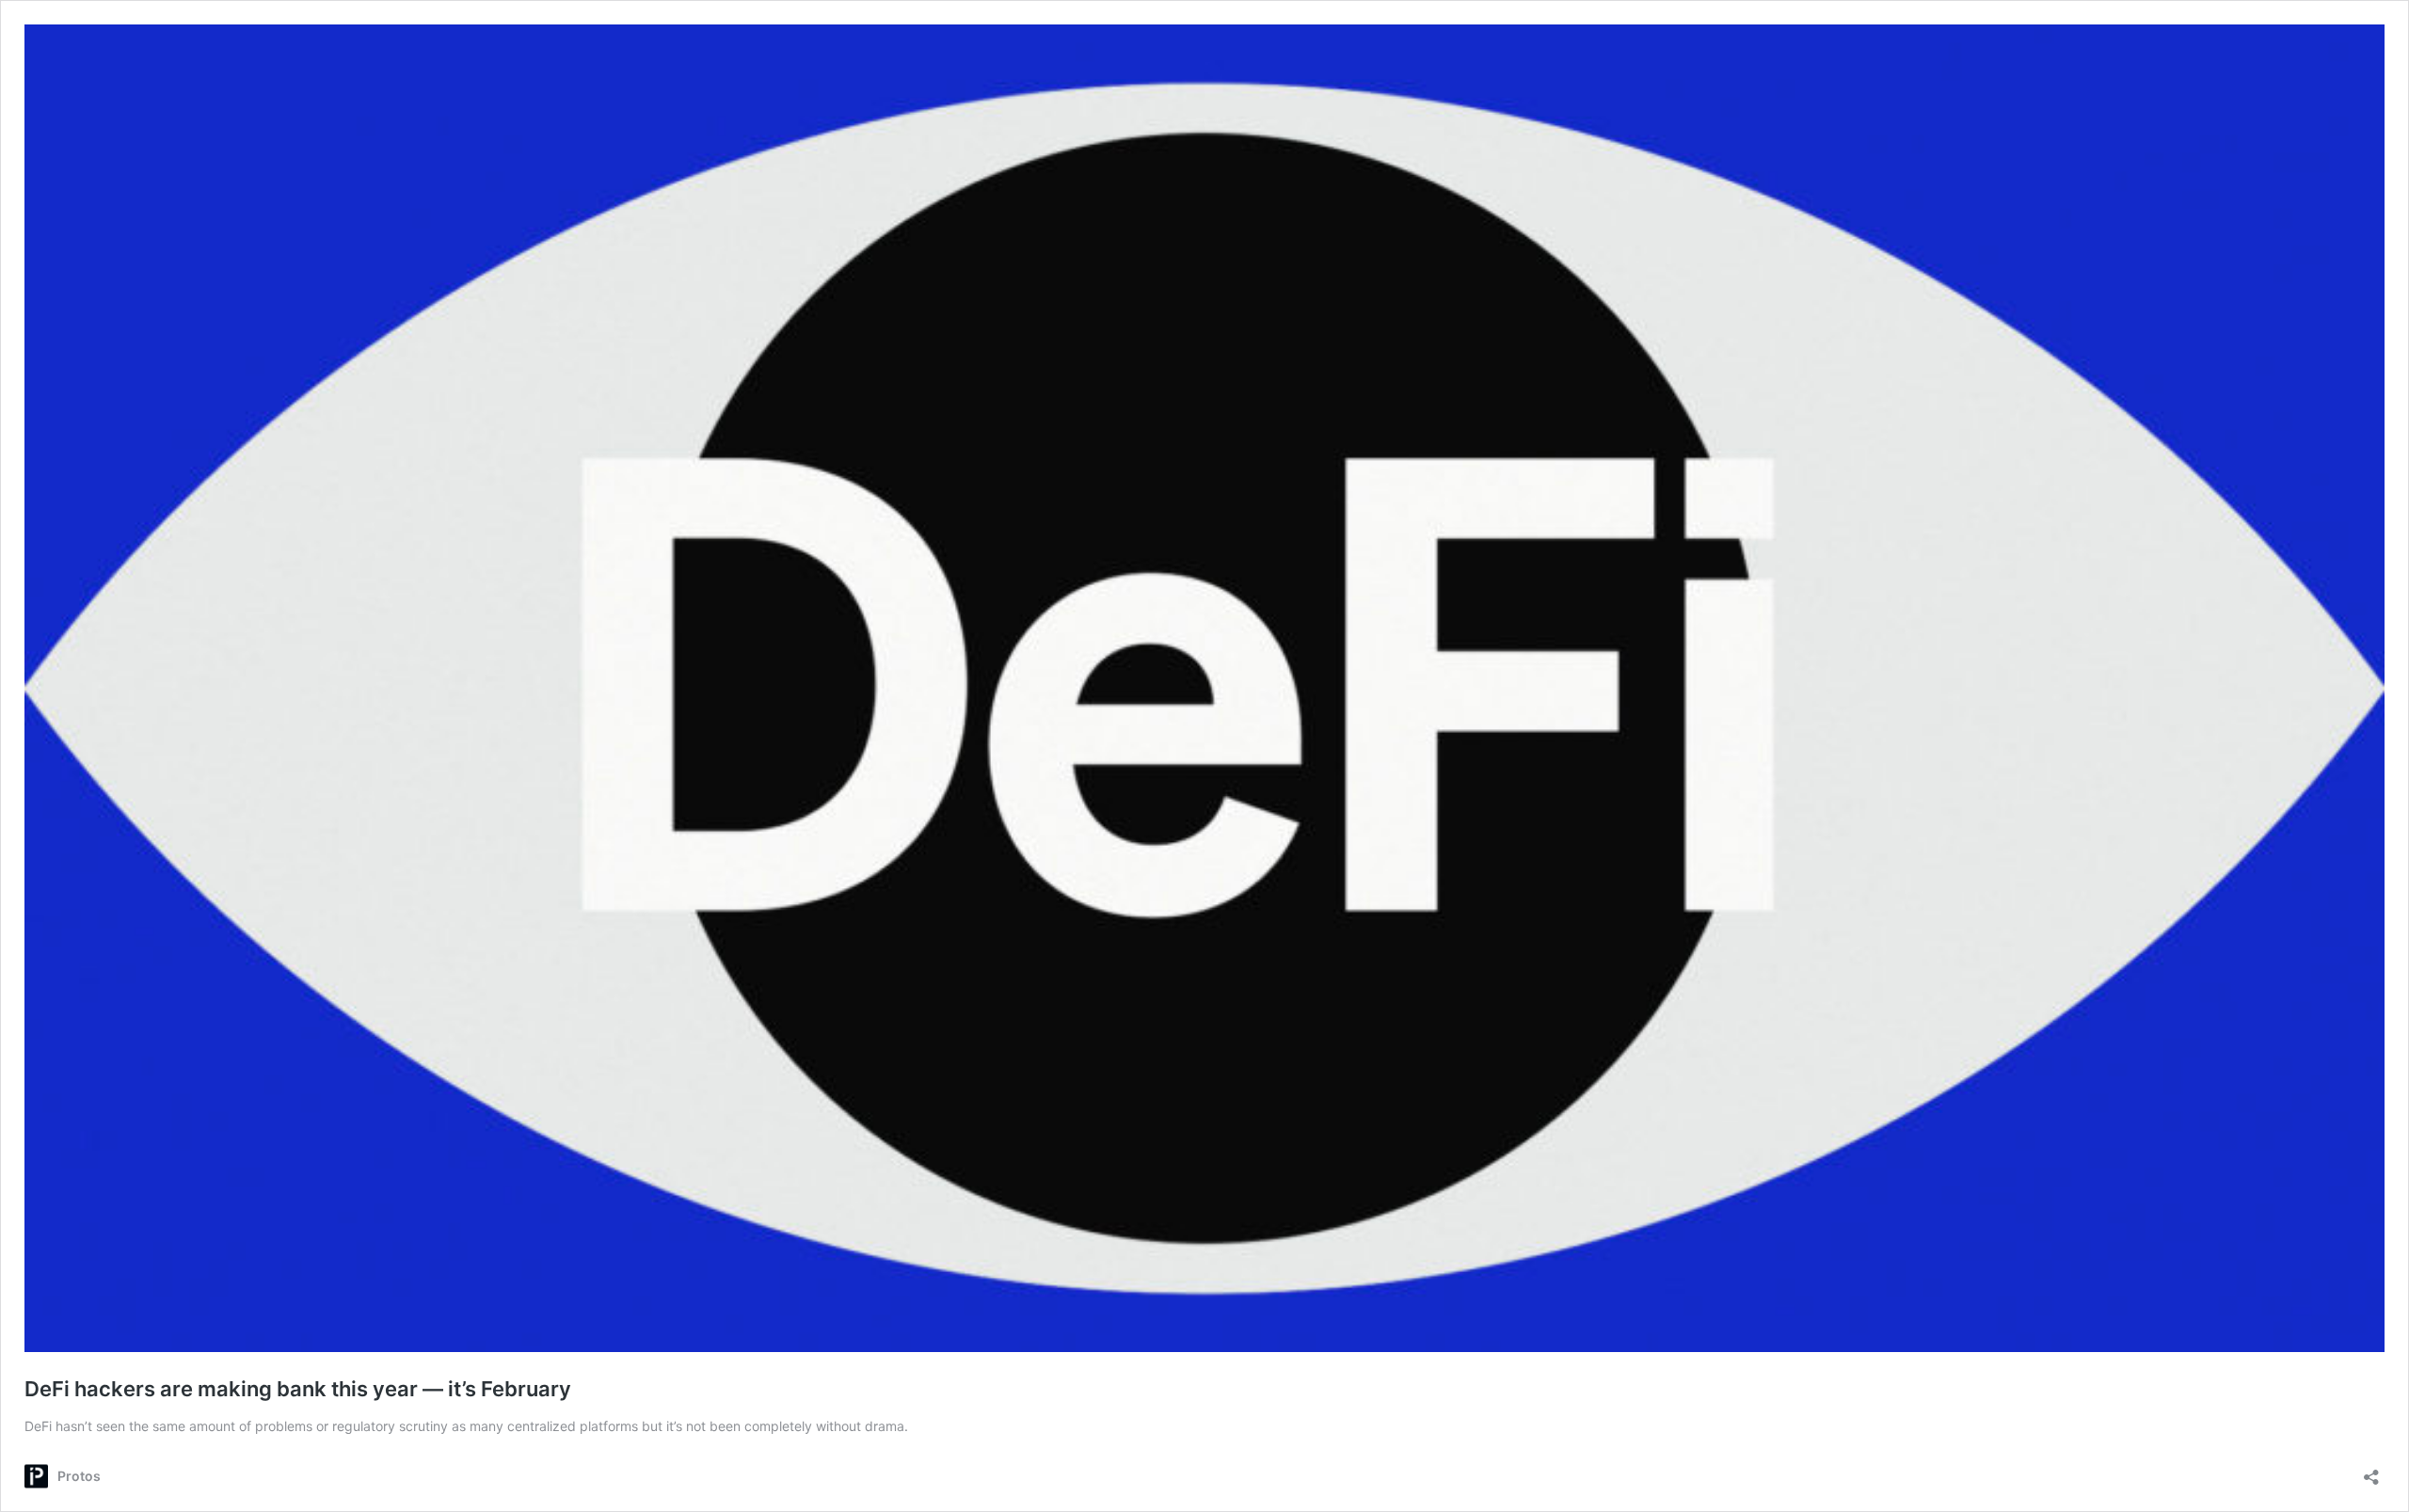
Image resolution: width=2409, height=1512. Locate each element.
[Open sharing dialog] (2371, 1471)
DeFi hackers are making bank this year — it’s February (298, 1389)
